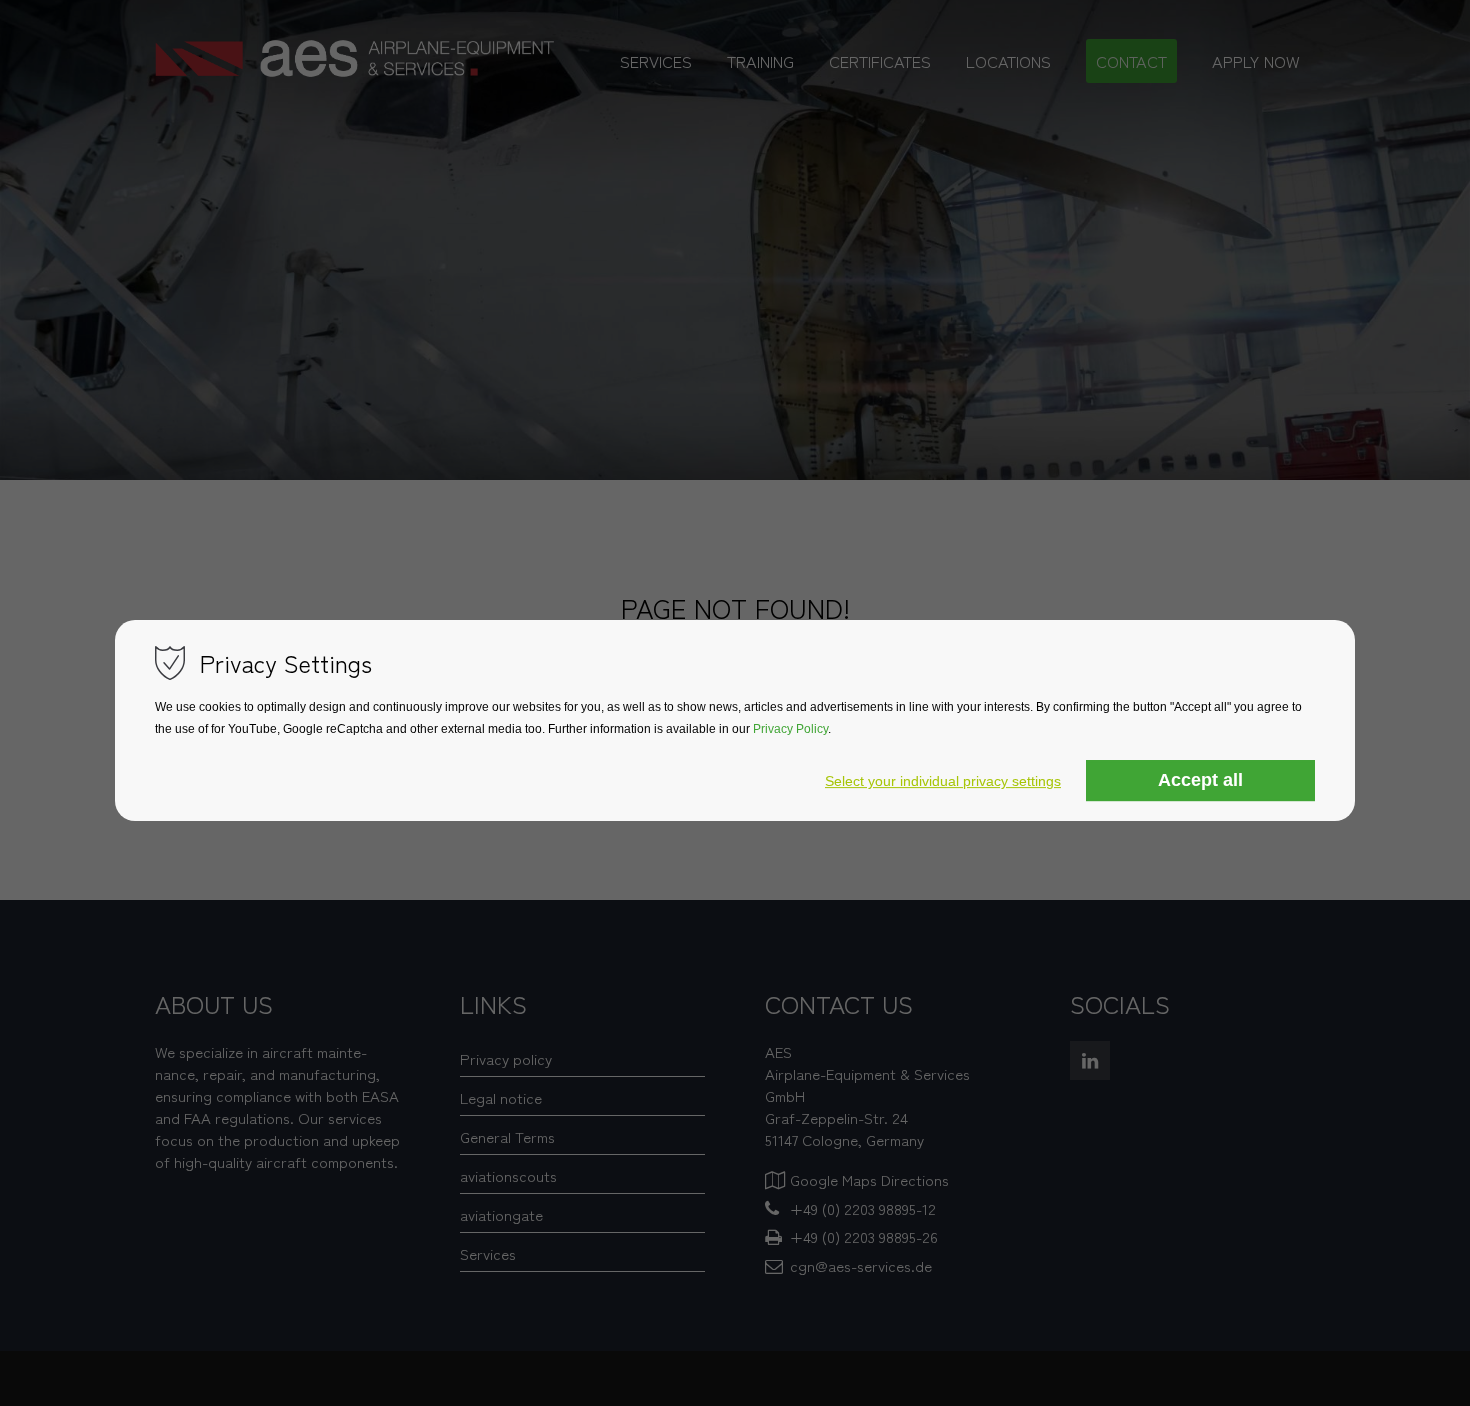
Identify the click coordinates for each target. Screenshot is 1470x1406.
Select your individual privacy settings (943, 781)
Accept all (1200, 780)
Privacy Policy (790, 729)
